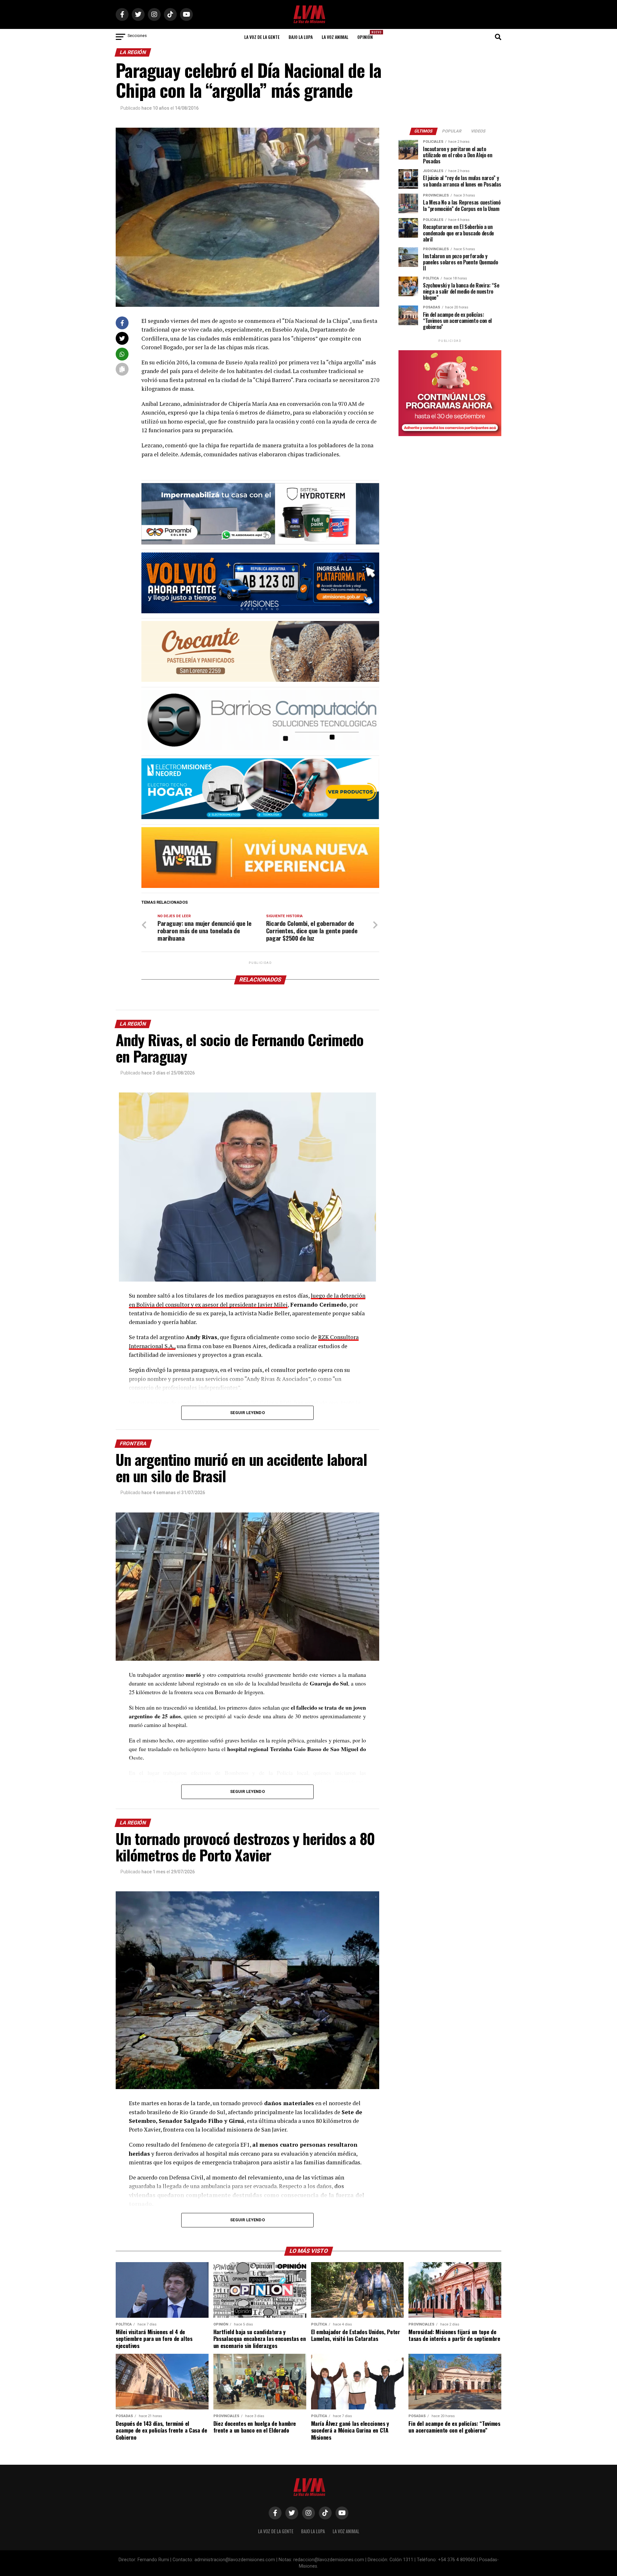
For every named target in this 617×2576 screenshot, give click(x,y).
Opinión (367, 35)
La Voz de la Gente (262, 37)
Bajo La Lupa (301, 37)
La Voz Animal (335, 37)
